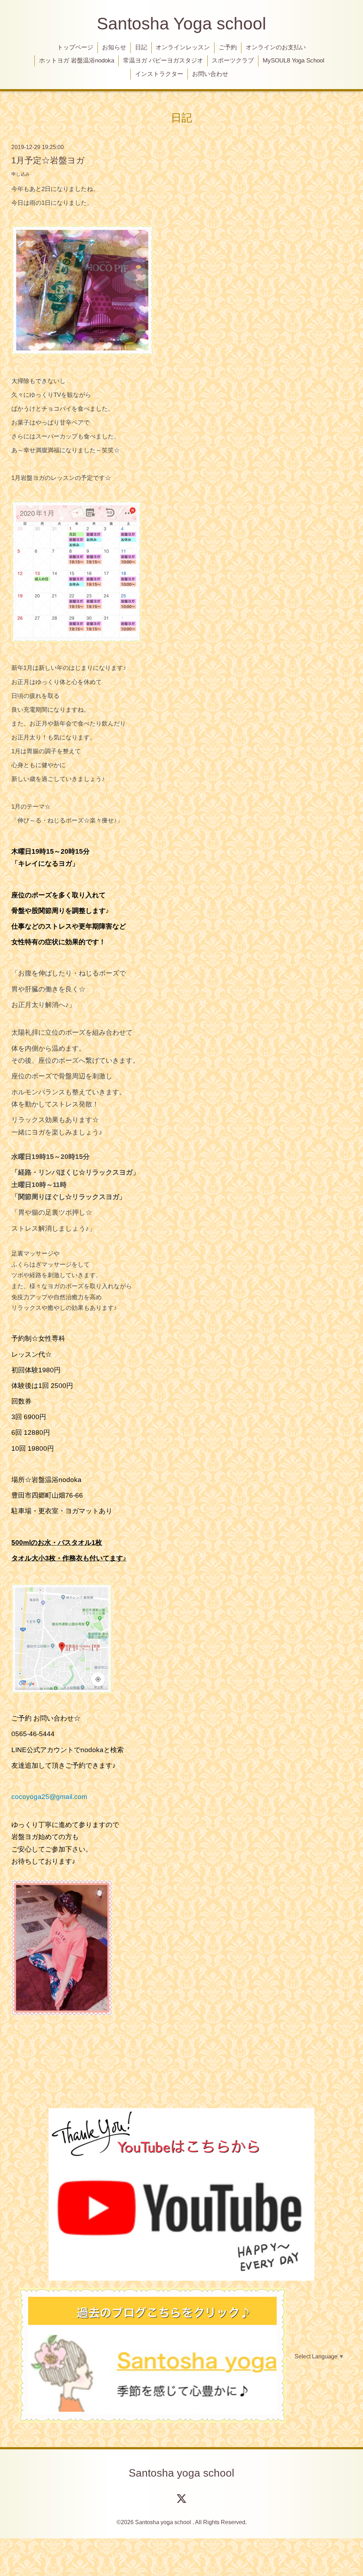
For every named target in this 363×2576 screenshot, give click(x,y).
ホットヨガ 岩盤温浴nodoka (77, 61)
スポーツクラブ (233, 61)
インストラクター (159, 74)
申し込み (21, 174)
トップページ (75, 47)
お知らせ (114, 47)
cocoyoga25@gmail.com (49, 1797)
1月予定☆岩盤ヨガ (48, 160)
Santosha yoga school (181, 2473)
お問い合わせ (210, 74)
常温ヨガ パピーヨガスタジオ (163, 61)
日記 (141, 47)
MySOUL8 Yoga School (294, 61)
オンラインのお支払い (276, 47)
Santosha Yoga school (181, 24)
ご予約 (228, 47)
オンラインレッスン (183, 47)
